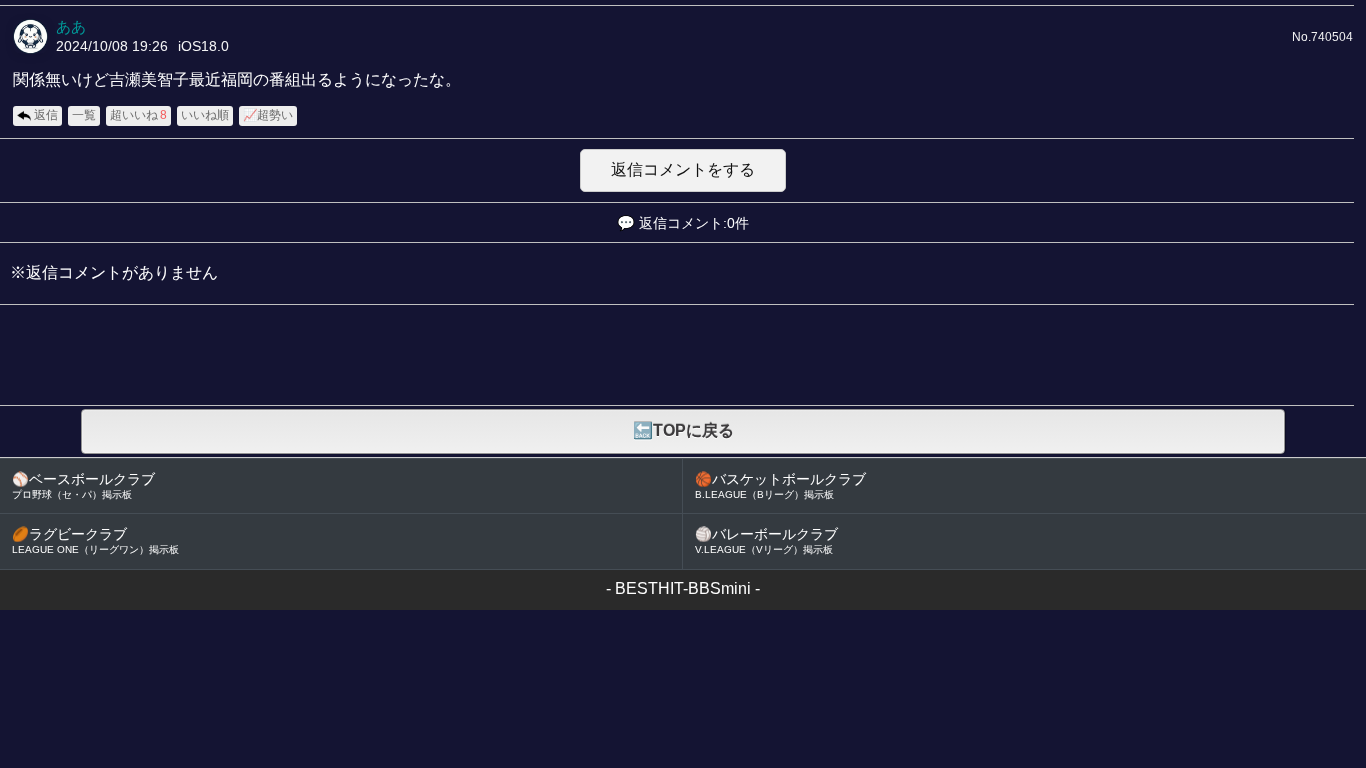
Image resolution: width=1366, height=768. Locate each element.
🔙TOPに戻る (683, 430)
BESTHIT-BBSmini (683, 588)
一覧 (84, 115)
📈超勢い (268, 115)
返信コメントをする (683, 169)
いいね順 (205, 115)
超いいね (138, 115)
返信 (46, 115)
